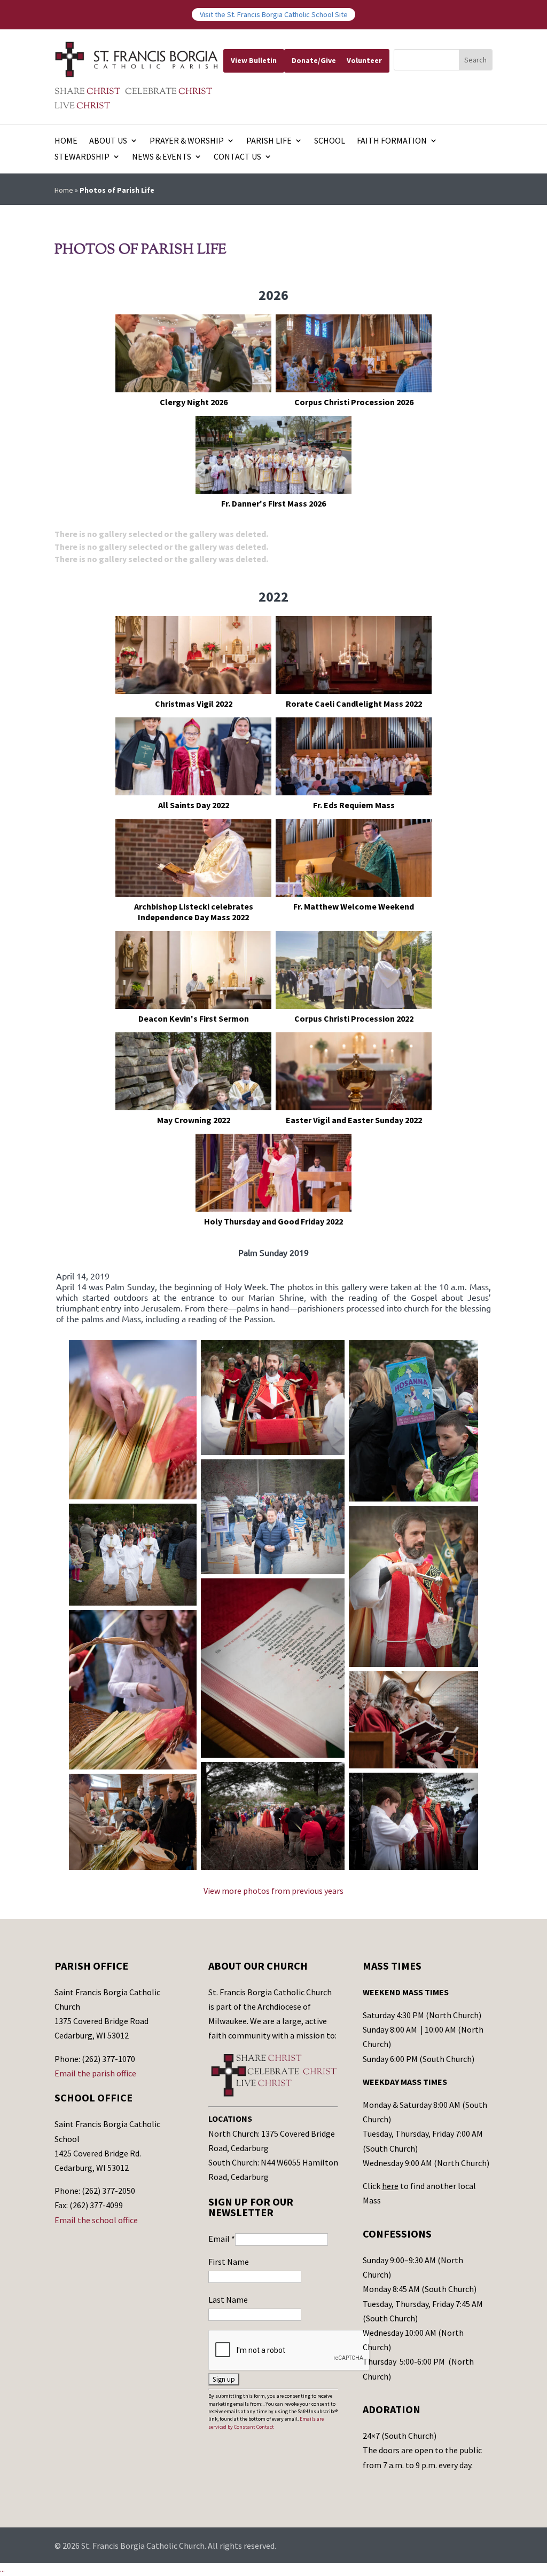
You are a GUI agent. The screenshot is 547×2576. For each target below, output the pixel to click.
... (2, 2569)
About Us (108, 141)
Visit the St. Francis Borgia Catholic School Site (274, 14)
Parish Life (269, 141)
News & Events (162, 157)
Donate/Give (314, 60)
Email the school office (96, 2220)
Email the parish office (95, 2073)
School (330, 141)
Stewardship (82, 157)
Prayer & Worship (187, 141)
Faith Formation (392, 141)
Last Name (228, 2300)
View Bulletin (254, 60)
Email (222, 2239)
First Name (229, 2262)
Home (66, 141)
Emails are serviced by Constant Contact (266, 2423)
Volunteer (364, 60)
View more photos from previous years (273, 1891)
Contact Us (237, 157)
